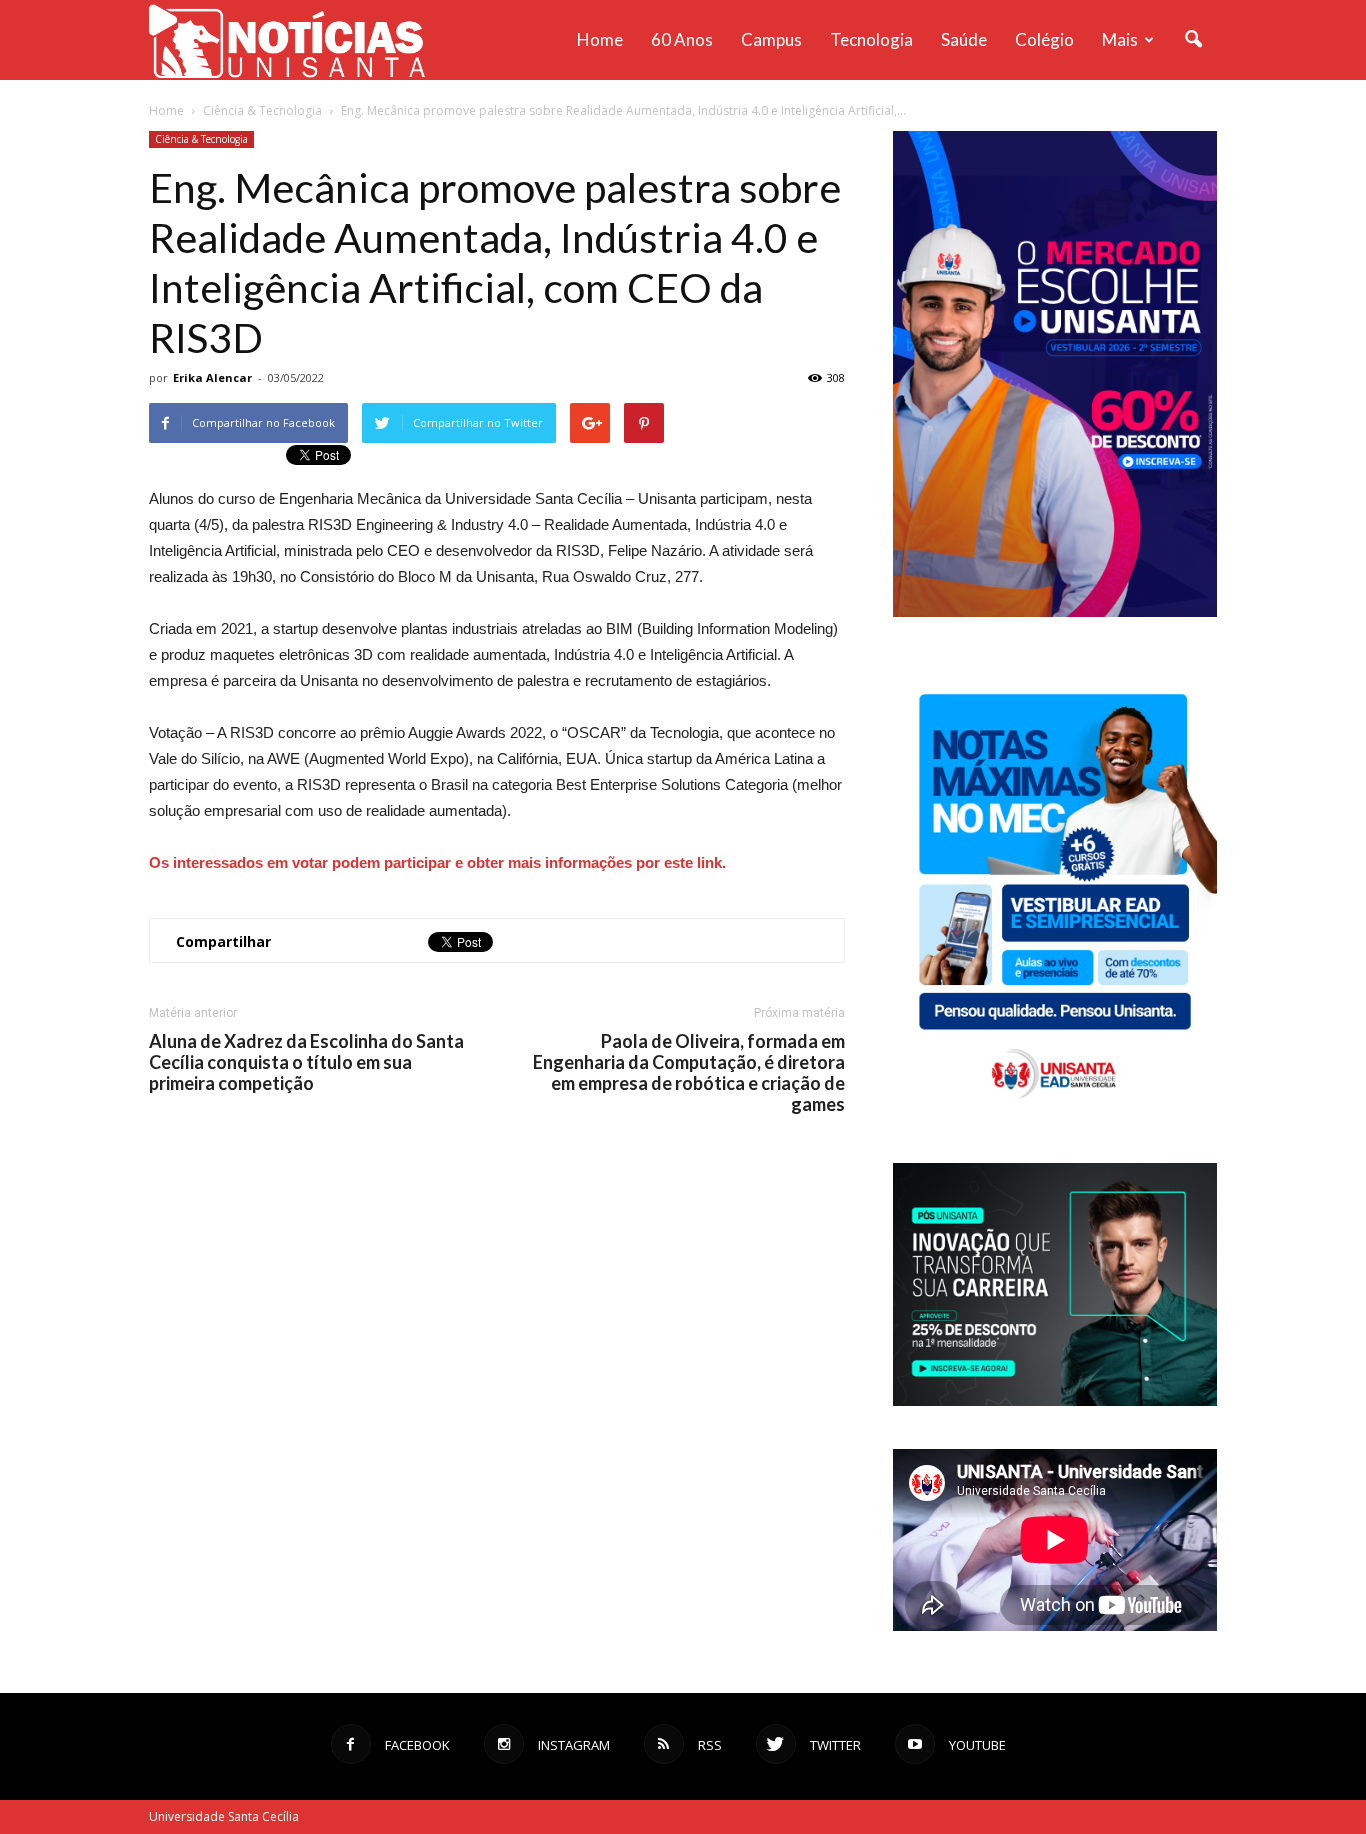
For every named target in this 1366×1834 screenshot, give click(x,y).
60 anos (682, 39)
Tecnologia (871, 39)
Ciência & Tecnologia (201, 139)
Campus (771, 39)
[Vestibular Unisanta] (1055, 612)
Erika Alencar (212, 377)
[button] (1193, 40)
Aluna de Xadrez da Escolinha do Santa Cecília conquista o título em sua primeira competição (306, 1062)
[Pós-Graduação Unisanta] (1055, 1400)
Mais (1120, 39)
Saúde (964, 39)
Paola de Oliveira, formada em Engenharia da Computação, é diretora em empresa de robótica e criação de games (689, 1073)
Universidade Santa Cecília (224, 1816)
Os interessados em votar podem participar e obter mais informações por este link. (437, 862)
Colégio (1044, 39)
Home (600, 39)
